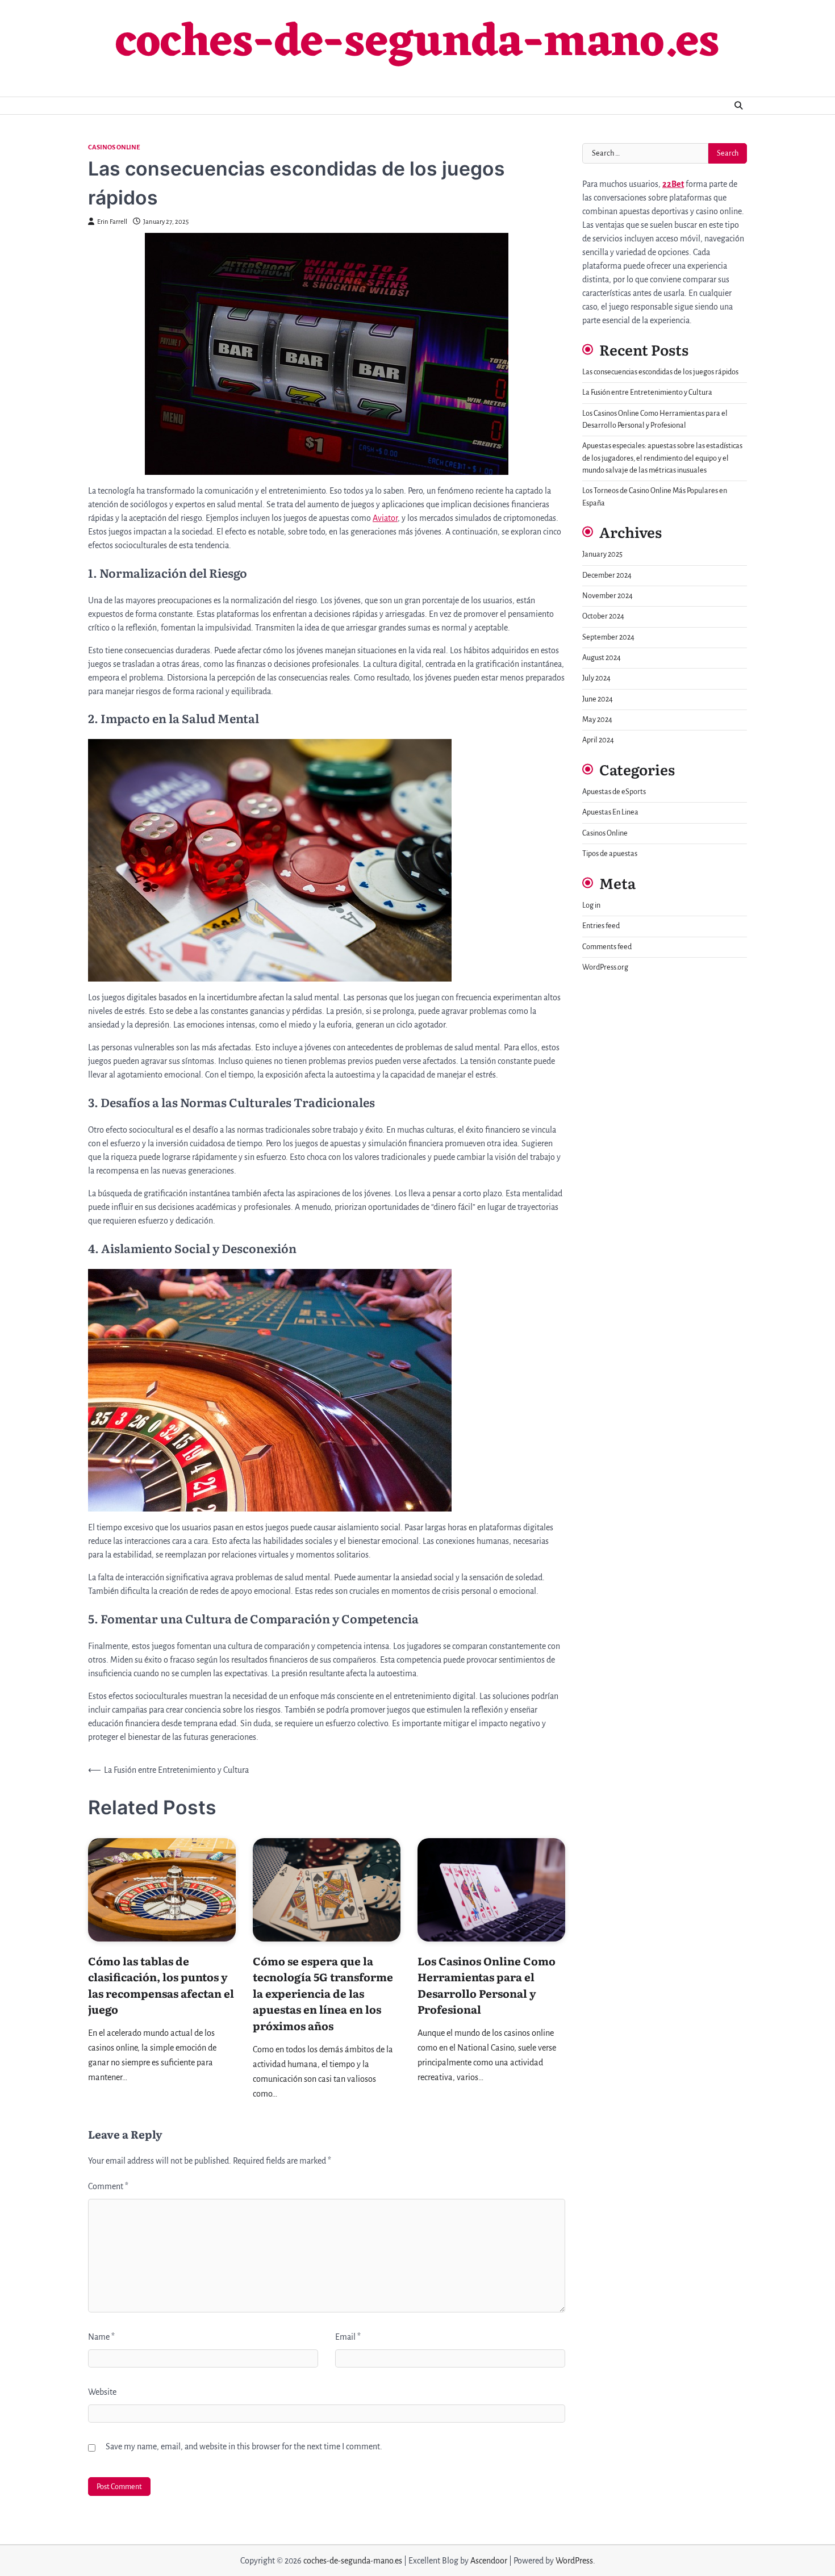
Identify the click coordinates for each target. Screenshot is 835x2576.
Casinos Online (114, 147)
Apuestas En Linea (610, 812)
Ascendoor (489, 2561)
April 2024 (598, 740)
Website (102, 2392)
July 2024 (596, 678)
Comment (108, 2186)
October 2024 (603, 616)
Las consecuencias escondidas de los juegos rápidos (660, 372)
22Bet (673, 184)
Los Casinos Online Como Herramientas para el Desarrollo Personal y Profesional (487, 1985)
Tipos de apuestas (610, 854)
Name (101, 2337)
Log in (591, 905)
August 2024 (602, 658)
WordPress (574, 2561)
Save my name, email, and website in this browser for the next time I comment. (244, 2446)
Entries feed (601, 926)
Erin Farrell (112, 222)
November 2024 (608, 596)
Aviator (385, 518)
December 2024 (607, 575)
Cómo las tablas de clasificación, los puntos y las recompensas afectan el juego (161, 1985)
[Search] (738, 106)
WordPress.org (605, 967)
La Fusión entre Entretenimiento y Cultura (647, 393)
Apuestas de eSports (614, 792)
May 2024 (597, 720)
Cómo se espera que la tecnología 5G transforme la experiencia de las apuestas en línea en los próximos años (323, 1993)
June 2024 (598, 699)
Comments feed (607, 947)
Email (348, 2337)
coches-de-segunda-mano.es (417, 44)
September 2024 (608, 637)
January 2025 (602, 554)
